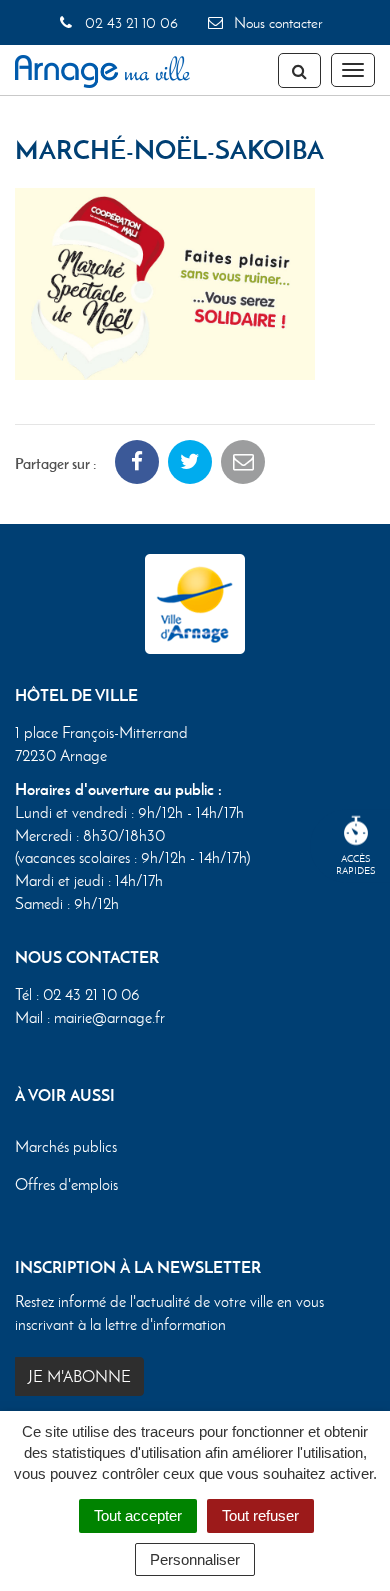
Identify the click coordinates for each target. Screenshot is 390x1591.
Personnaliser (195, 1559)
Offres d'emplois (66, 1184)
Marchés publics (66, 1146)
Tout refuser (260, 1515)
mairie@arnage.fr (109, 1017)
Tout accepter (138, 1515)
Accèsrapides (356, 864)
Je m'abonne (79, 1376)
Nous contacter (276, 23)
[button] (165, 281)
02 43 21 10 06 (129, 23)
